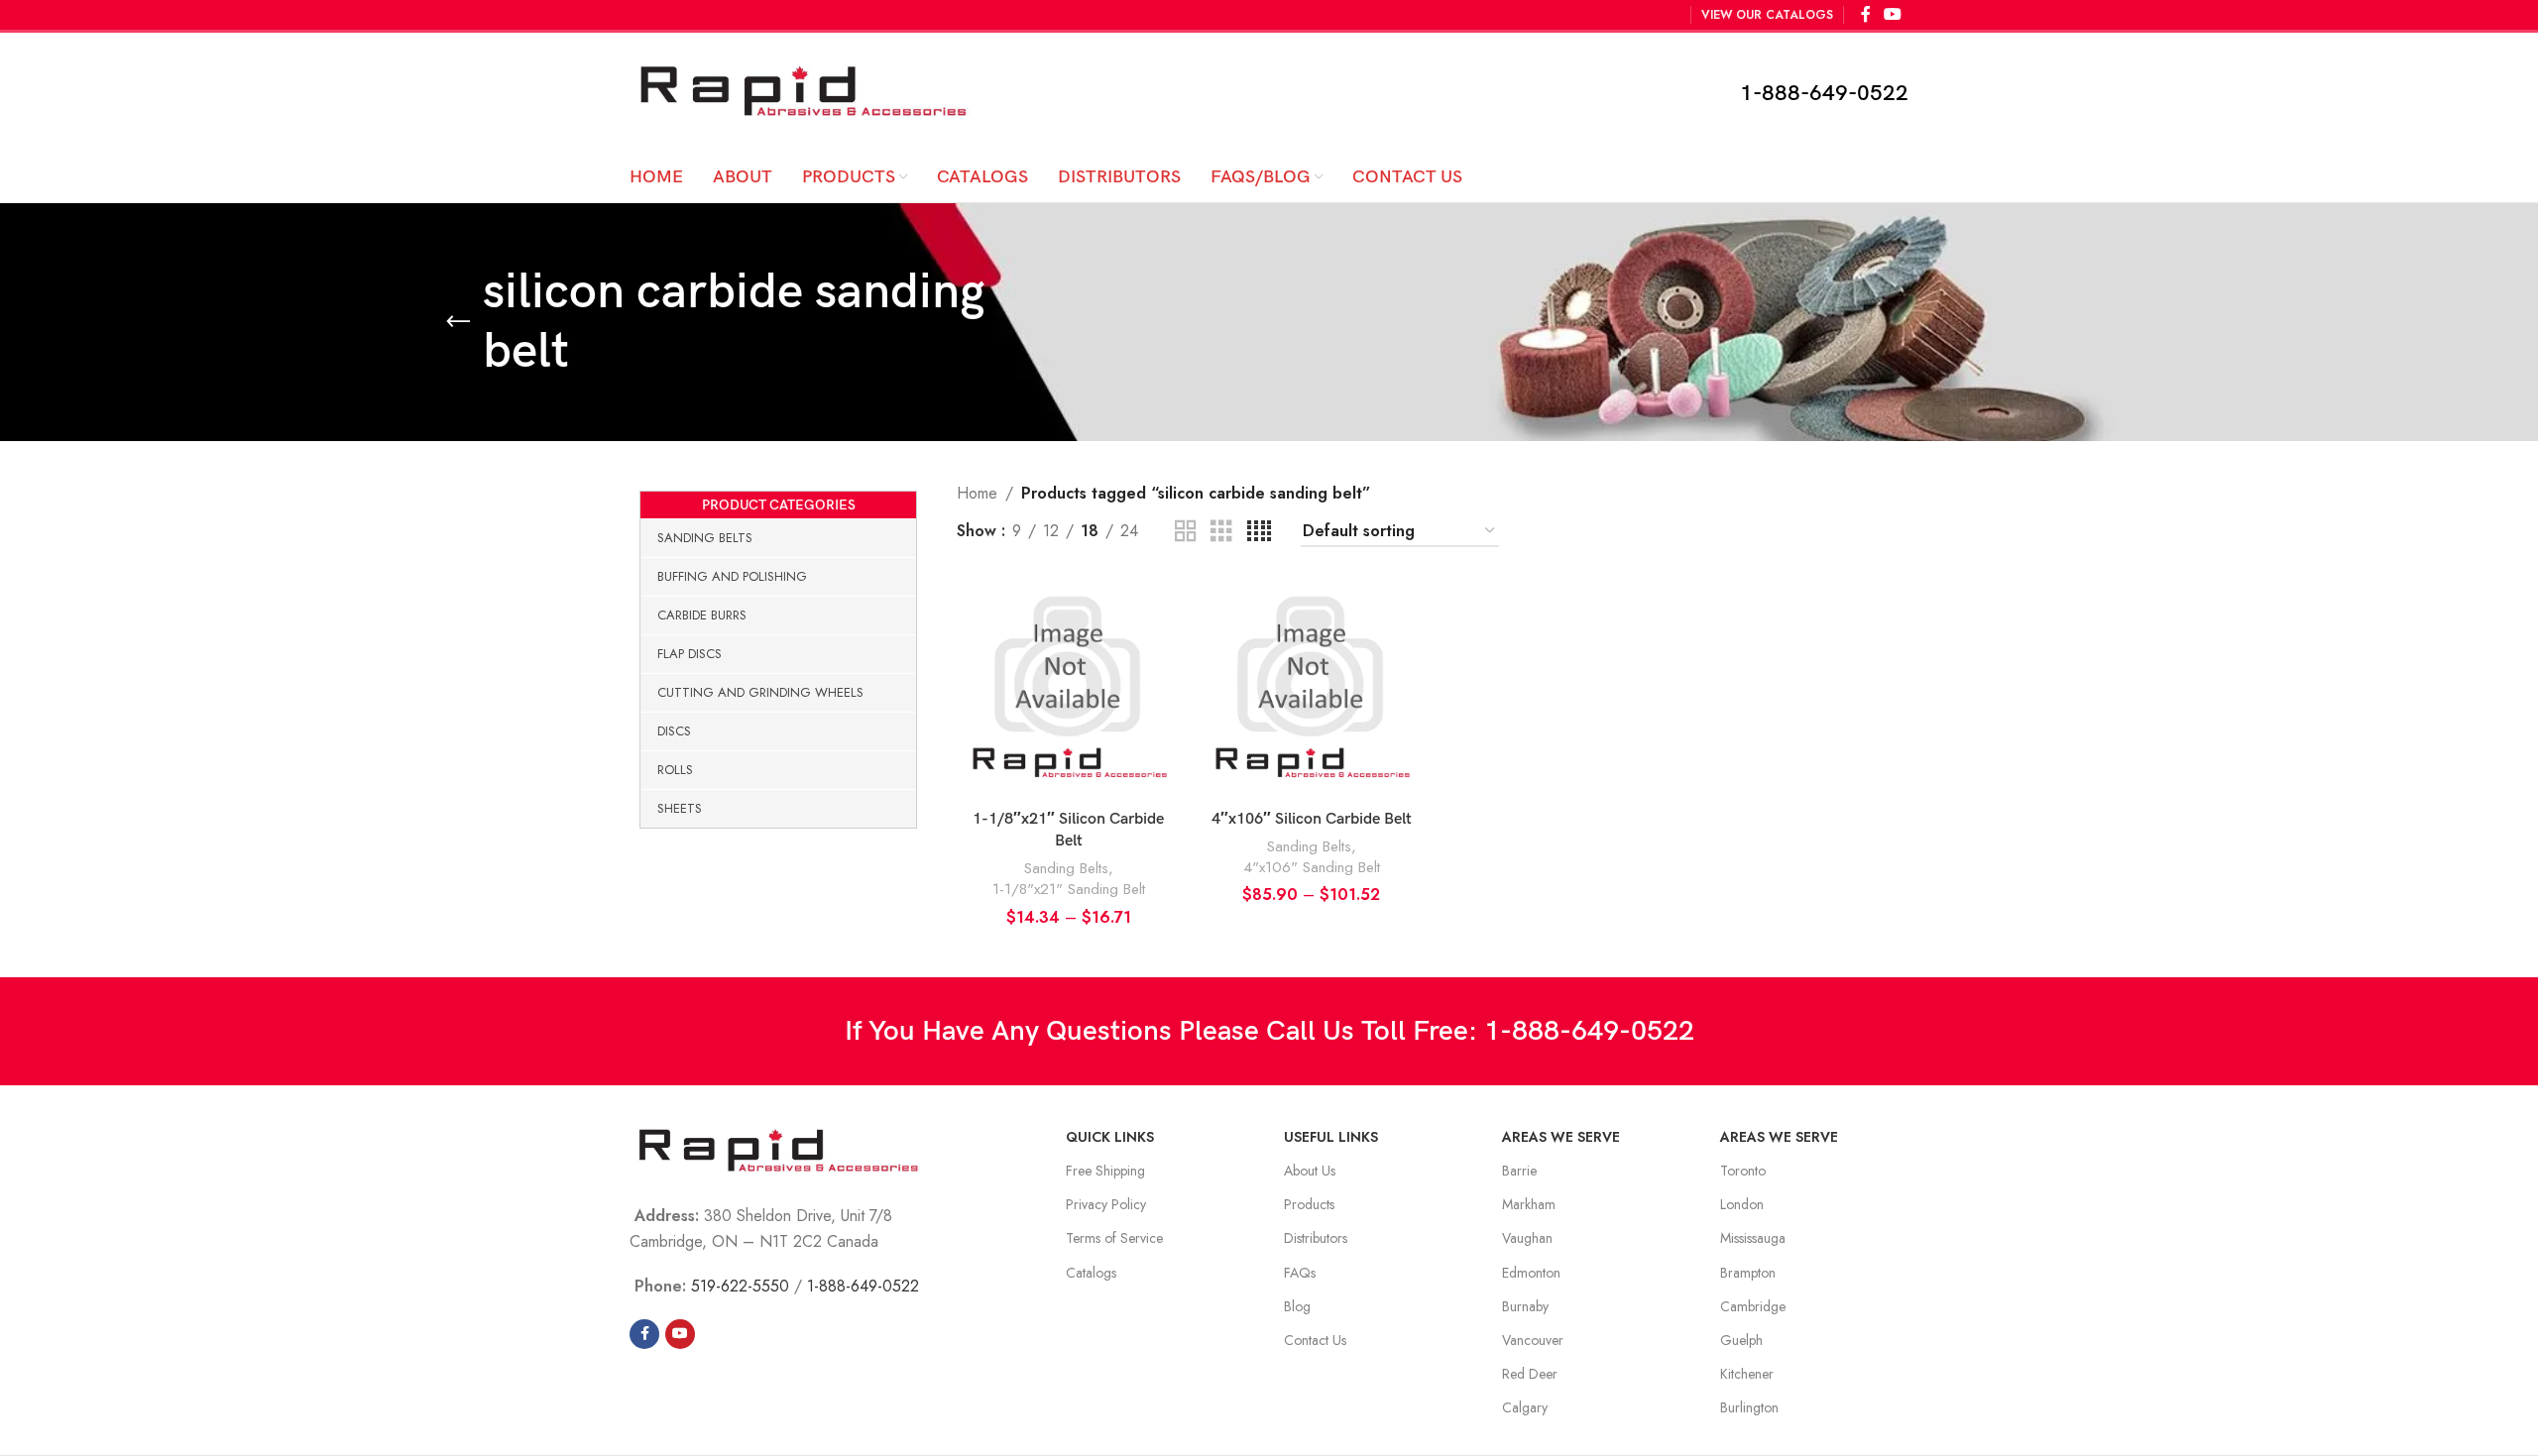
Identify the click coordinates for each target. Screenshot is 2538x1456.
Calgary (1525, 1407)
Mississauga (1753, 1238)
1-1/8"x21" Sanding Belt (1069, 890)
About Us (1310, 1171)
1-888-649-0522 (1824, 94)
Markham (1529, 1204)
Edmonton (1531, 1273)
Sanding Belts (705, 538)
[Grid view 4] (1259, 532)
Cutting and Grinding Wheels (760, 692)
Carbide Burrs (702, 615)
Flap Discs (690, 654)
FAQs (1300, 1273)
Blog (1297, 1306)
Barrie (1519, 1171)
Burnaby (1525, 1306)
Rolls (675, 770)
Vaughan (1527, 1238)
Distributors (1316, 1238)
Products (1309, 1204)
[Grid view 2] (1186, 532)
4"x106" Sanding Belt (1312, 868)
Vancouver (1533, 1340)
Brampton (1748, 1273)
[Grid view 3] (1221, 532)
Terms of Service (1114, 1238)
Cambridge (1753, 1306)
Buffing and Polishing (732, 576)
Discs (674, 731)
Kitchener (1747, 1374)
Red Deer (1530, 1374)
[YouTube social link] (680, 1334)
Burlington (1749, 1407)
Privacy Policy (1106, 1204)
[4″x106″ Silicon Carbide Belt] (1311, 688)
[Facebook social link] (644, 1334)
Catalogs (1091, 1273)
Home (977, 493)
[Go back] (458, 322)
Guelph (1741, 1340)
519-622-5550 (740, 1286)
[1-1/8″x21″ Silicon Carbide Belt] (1068, 688)
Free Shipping (1105, 1171)
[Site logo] (803, 91)
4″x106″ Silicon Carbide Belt (1312, 819)
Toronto (1743, 1171)
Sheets (680, 808)
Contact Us (1315, 1340)
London (1742, 1204)
